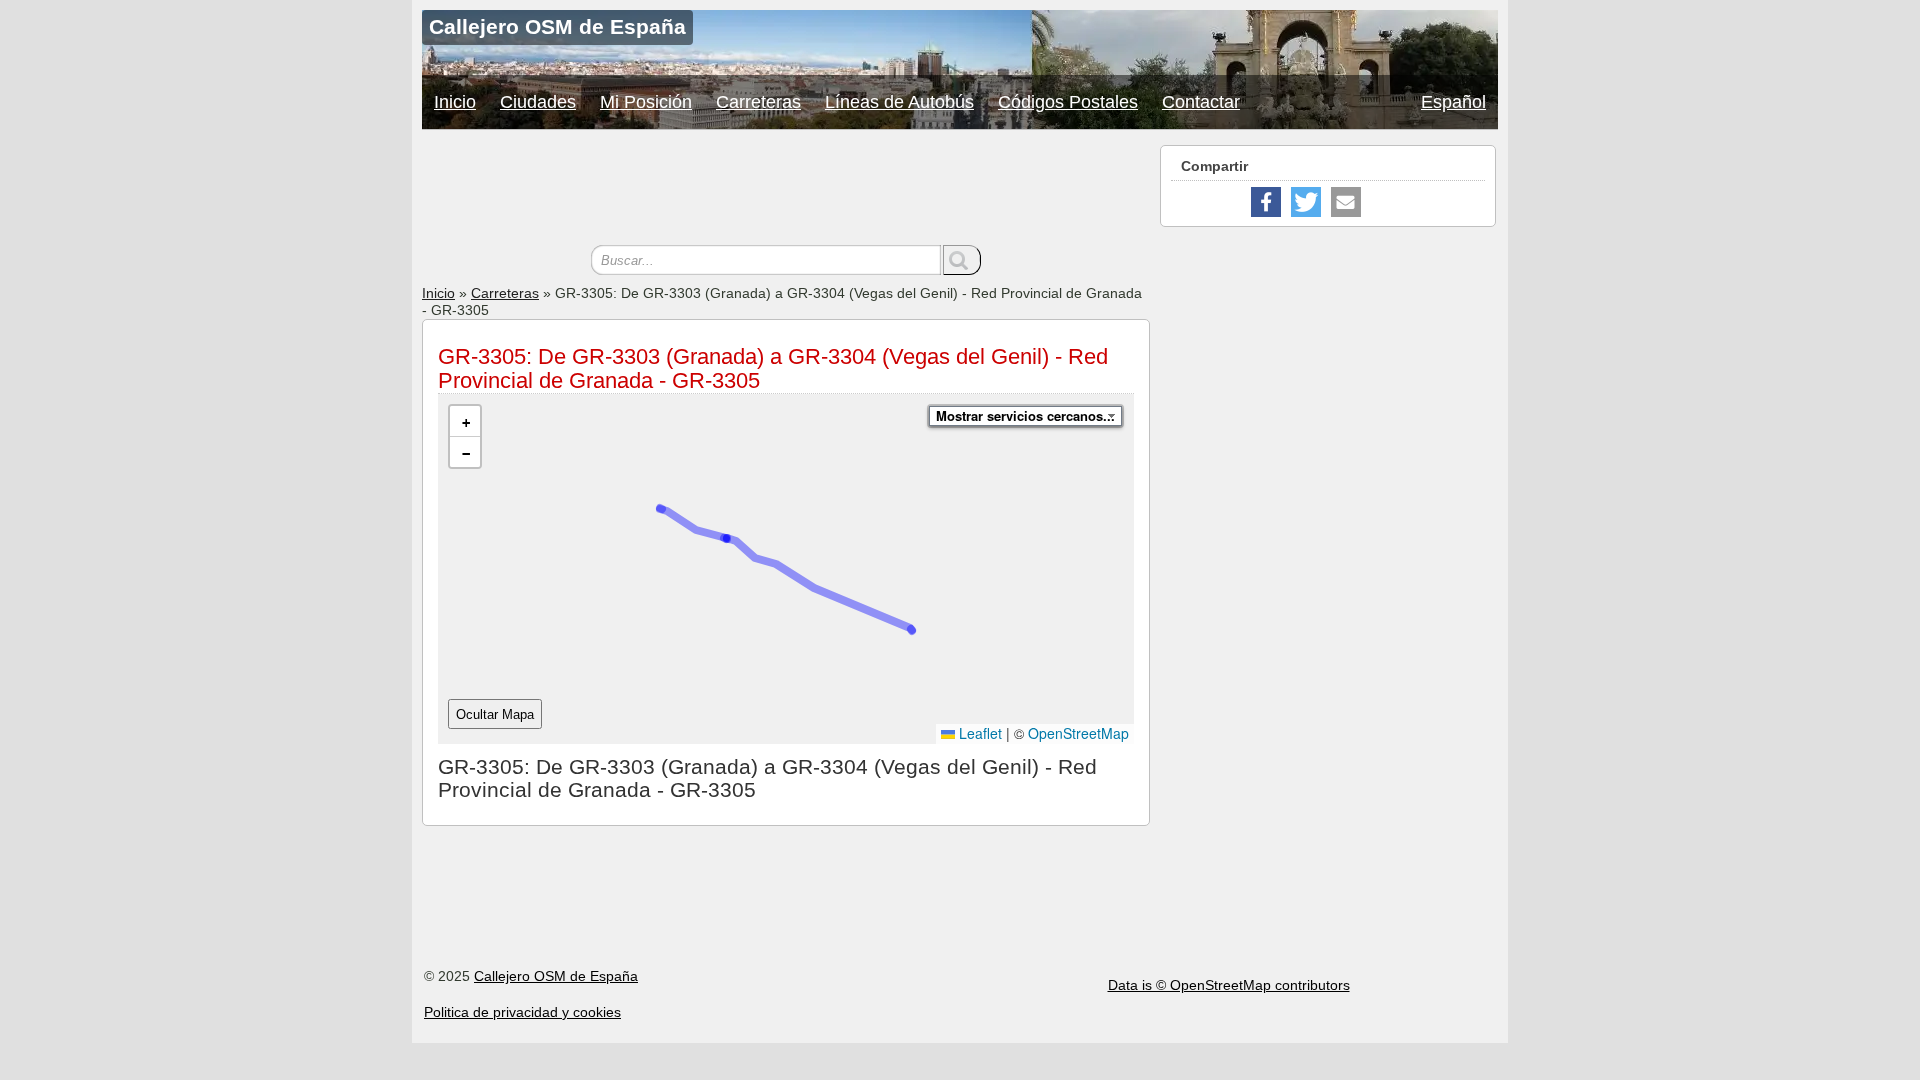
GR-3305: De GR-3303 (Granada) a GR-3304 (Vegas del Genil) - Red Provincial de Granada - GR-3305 (773, 368)
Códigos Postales (1068, 102)
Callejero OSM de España (556, 976)
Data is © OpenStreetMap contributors (1229, 985)
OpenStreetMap (1078, 733)
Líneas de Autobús (899, 102)
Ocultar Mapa (495, 714)
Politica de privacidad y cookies (522, 1012)
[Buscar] (962, 260)
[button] (465, 421)
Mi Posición (646, 102)
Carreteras (758, 102)
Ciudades (538, 102)
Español (1453, 102)
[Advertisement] (786, 190)
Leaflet (978, 733)
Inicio (455, 102)
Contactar (1201, 102)
